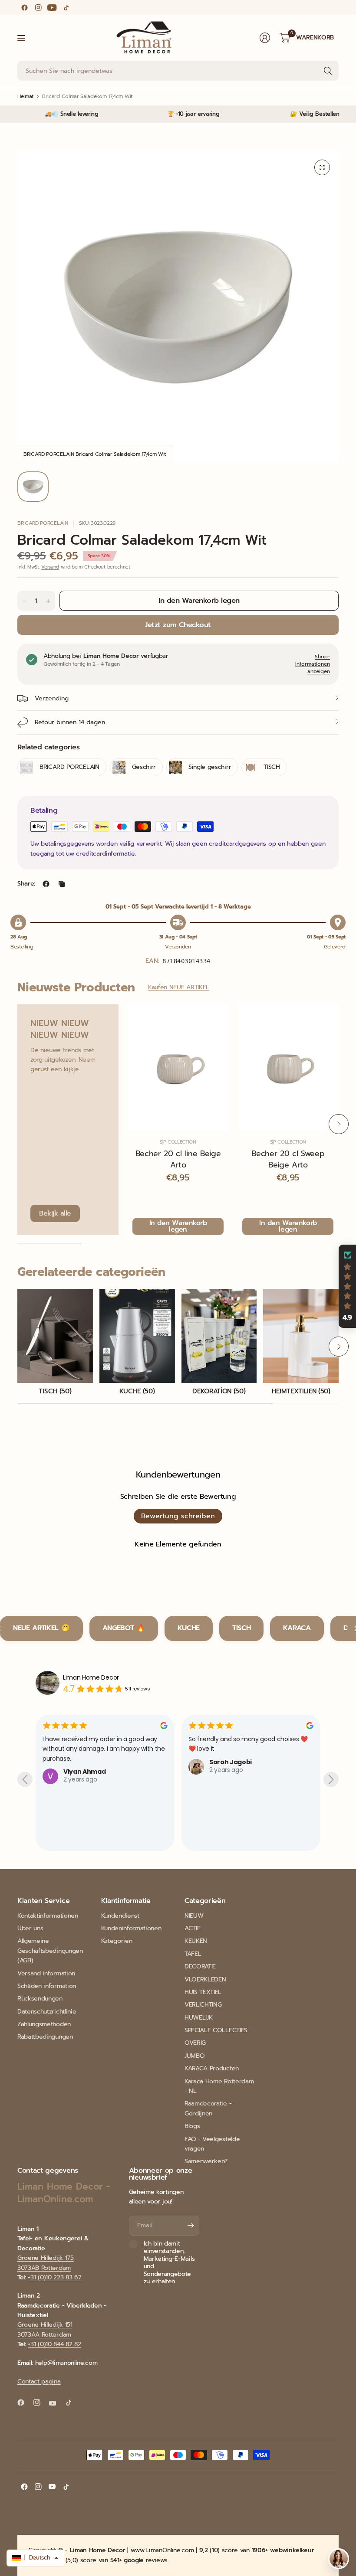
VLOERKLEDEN (205, 1979)
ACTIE (192, 1928)
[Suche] (328, 71)
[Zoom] (322, 167)
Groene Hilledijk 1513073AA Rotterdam (45, 2329)
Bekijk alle (55, 1213)
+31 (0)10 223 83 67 (54, 2277)
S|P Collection (178, 1142)
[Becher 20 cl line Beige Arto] (178, 1068)
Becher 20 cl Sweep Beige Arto (288, 1159)
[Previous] (17, 1124)
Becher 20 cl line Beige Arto (178, 1159)
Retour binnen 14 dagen (70, 722)
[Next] (339, 1124)
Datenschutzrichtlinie (47, 2012)
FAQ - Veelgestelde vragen (212, 2144)
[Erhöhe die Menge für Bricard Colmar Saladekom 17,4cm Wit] (48, 601)
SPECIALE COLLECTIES (216, 2030)
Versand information (46, 1973)
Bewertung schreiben (178, 1516)
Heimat (25, 96)
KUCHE (189, 1628)
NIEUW (194, 1916)
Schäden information (47, 1986)
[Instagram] (38, 7)
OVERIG (195, 2043)
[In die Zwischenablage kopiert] (62, 884)
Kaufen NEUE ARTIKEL (179, 987)
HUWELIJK (198, 2018)
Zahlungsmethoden (44, 2024)
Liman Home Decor (91, 1677)
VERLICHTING (203, 2005)
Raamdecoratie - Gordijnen (208, 2108)
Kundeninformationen (131, 1928)
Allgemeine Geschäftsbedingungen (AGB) (50, 1951)
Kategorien (117, 1941)
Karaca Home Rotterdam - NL (219, 2086)
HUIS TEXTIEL (203, 1992)
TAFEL (193, 1954)
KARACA (297, 1628)
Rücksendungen (40, 1999)
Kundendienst (120, 1916)
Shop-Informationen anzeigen (313, 664)
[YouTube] (52, 7)
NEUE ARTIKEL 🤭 (41, 1628)
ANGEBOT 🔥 (124, 1628)
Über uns (30, 1928)
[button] (347, 1286)
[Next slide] (331, 1780)
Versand (50, 567)
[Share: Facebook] (46, 884)
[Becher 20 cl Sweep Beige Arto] (288, 1068)
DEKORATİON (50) (219, 1391)
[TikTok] (66, 7)
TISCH (241, 1628)
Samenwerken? (206, 2161)
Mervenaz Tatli (233, 1831)
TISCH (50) (55, 1391)
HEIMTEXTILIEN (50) (301, 1391)
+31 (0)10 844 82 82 (54, 2344)
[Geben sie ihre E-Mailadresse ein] (191, 2226)
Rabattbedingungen (45, 2037)
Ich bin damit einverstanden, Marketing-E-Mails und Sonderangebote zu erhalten (169, 2263)
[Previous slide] (25, 1780)
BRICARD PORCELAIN (43, 523)
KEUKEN (196, 1941)
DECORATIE (200, 1966)
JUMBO (194, 2056)
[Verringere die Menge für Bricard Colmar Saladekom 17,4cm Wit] (24, 601)
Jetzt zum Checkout (178, 625)
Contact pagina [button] (39, 2381)
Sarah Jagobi (85, 1762)
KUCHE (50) (137, 1391)
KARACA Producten (212, 2068)
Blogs (192, 2126)
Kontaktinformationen (48, 1916)
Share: (26, 884)
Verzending (52, 698)
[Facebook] (24, 7)
